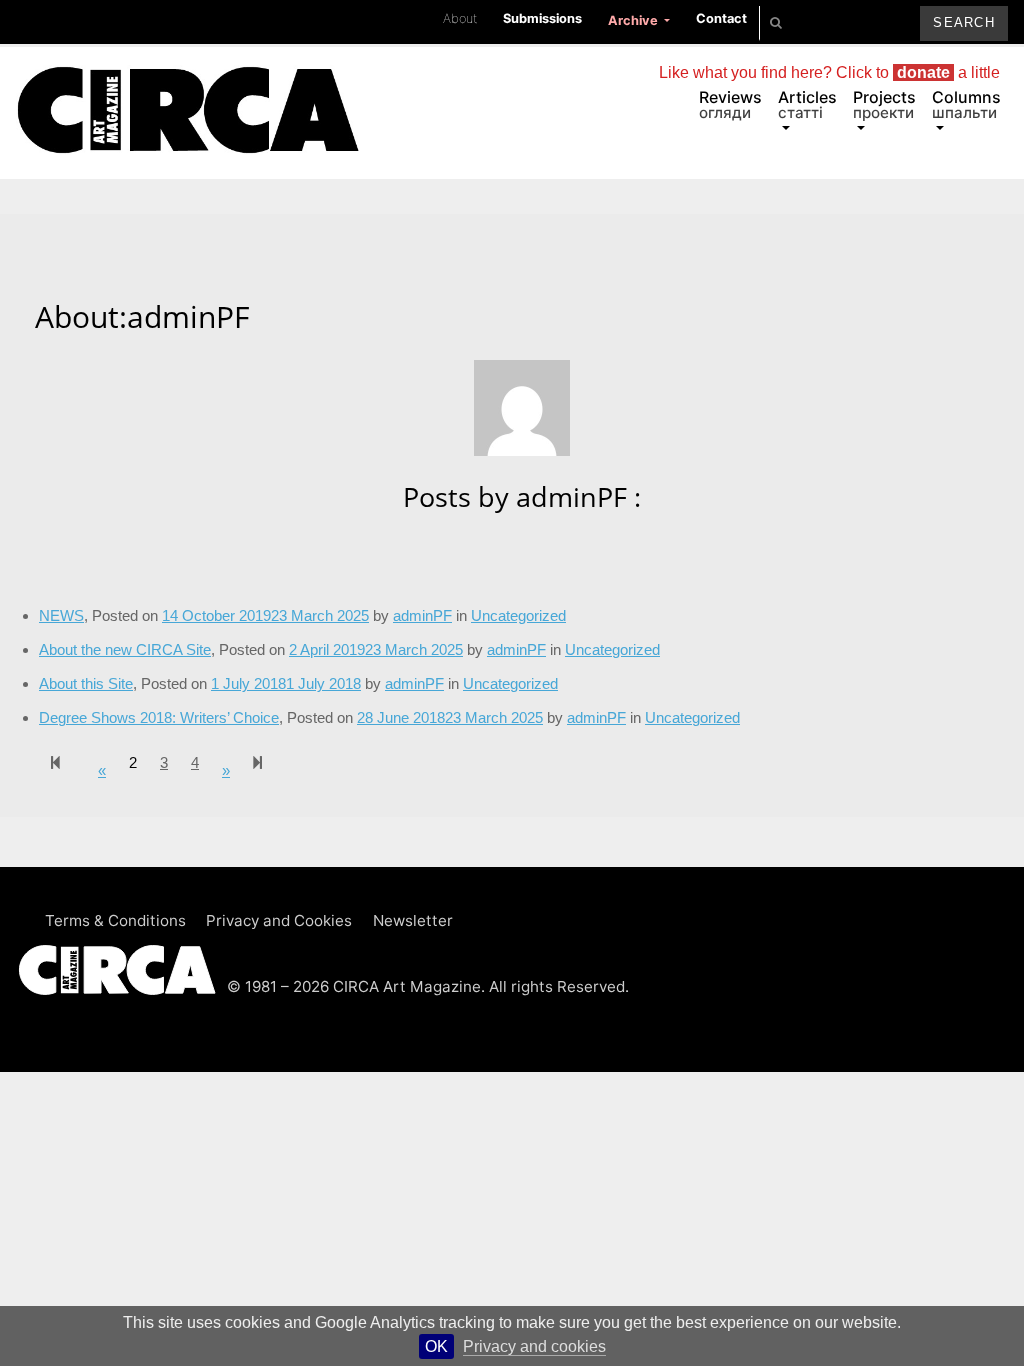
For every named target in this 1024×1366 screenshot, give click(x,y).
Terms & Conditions (115, 920)
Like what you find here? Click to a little (829, 72)
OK (436, 1346)
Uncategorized (612, 649)
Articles (807, 104)
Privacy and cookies (534, 1346)
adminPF (596, 717)
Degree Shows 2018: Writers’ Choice (159, 717)
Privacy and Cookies (279, 920)
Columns (966, 104)
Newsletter (413, 920)
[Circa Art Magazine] (187, 88)
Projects (884, 104)
